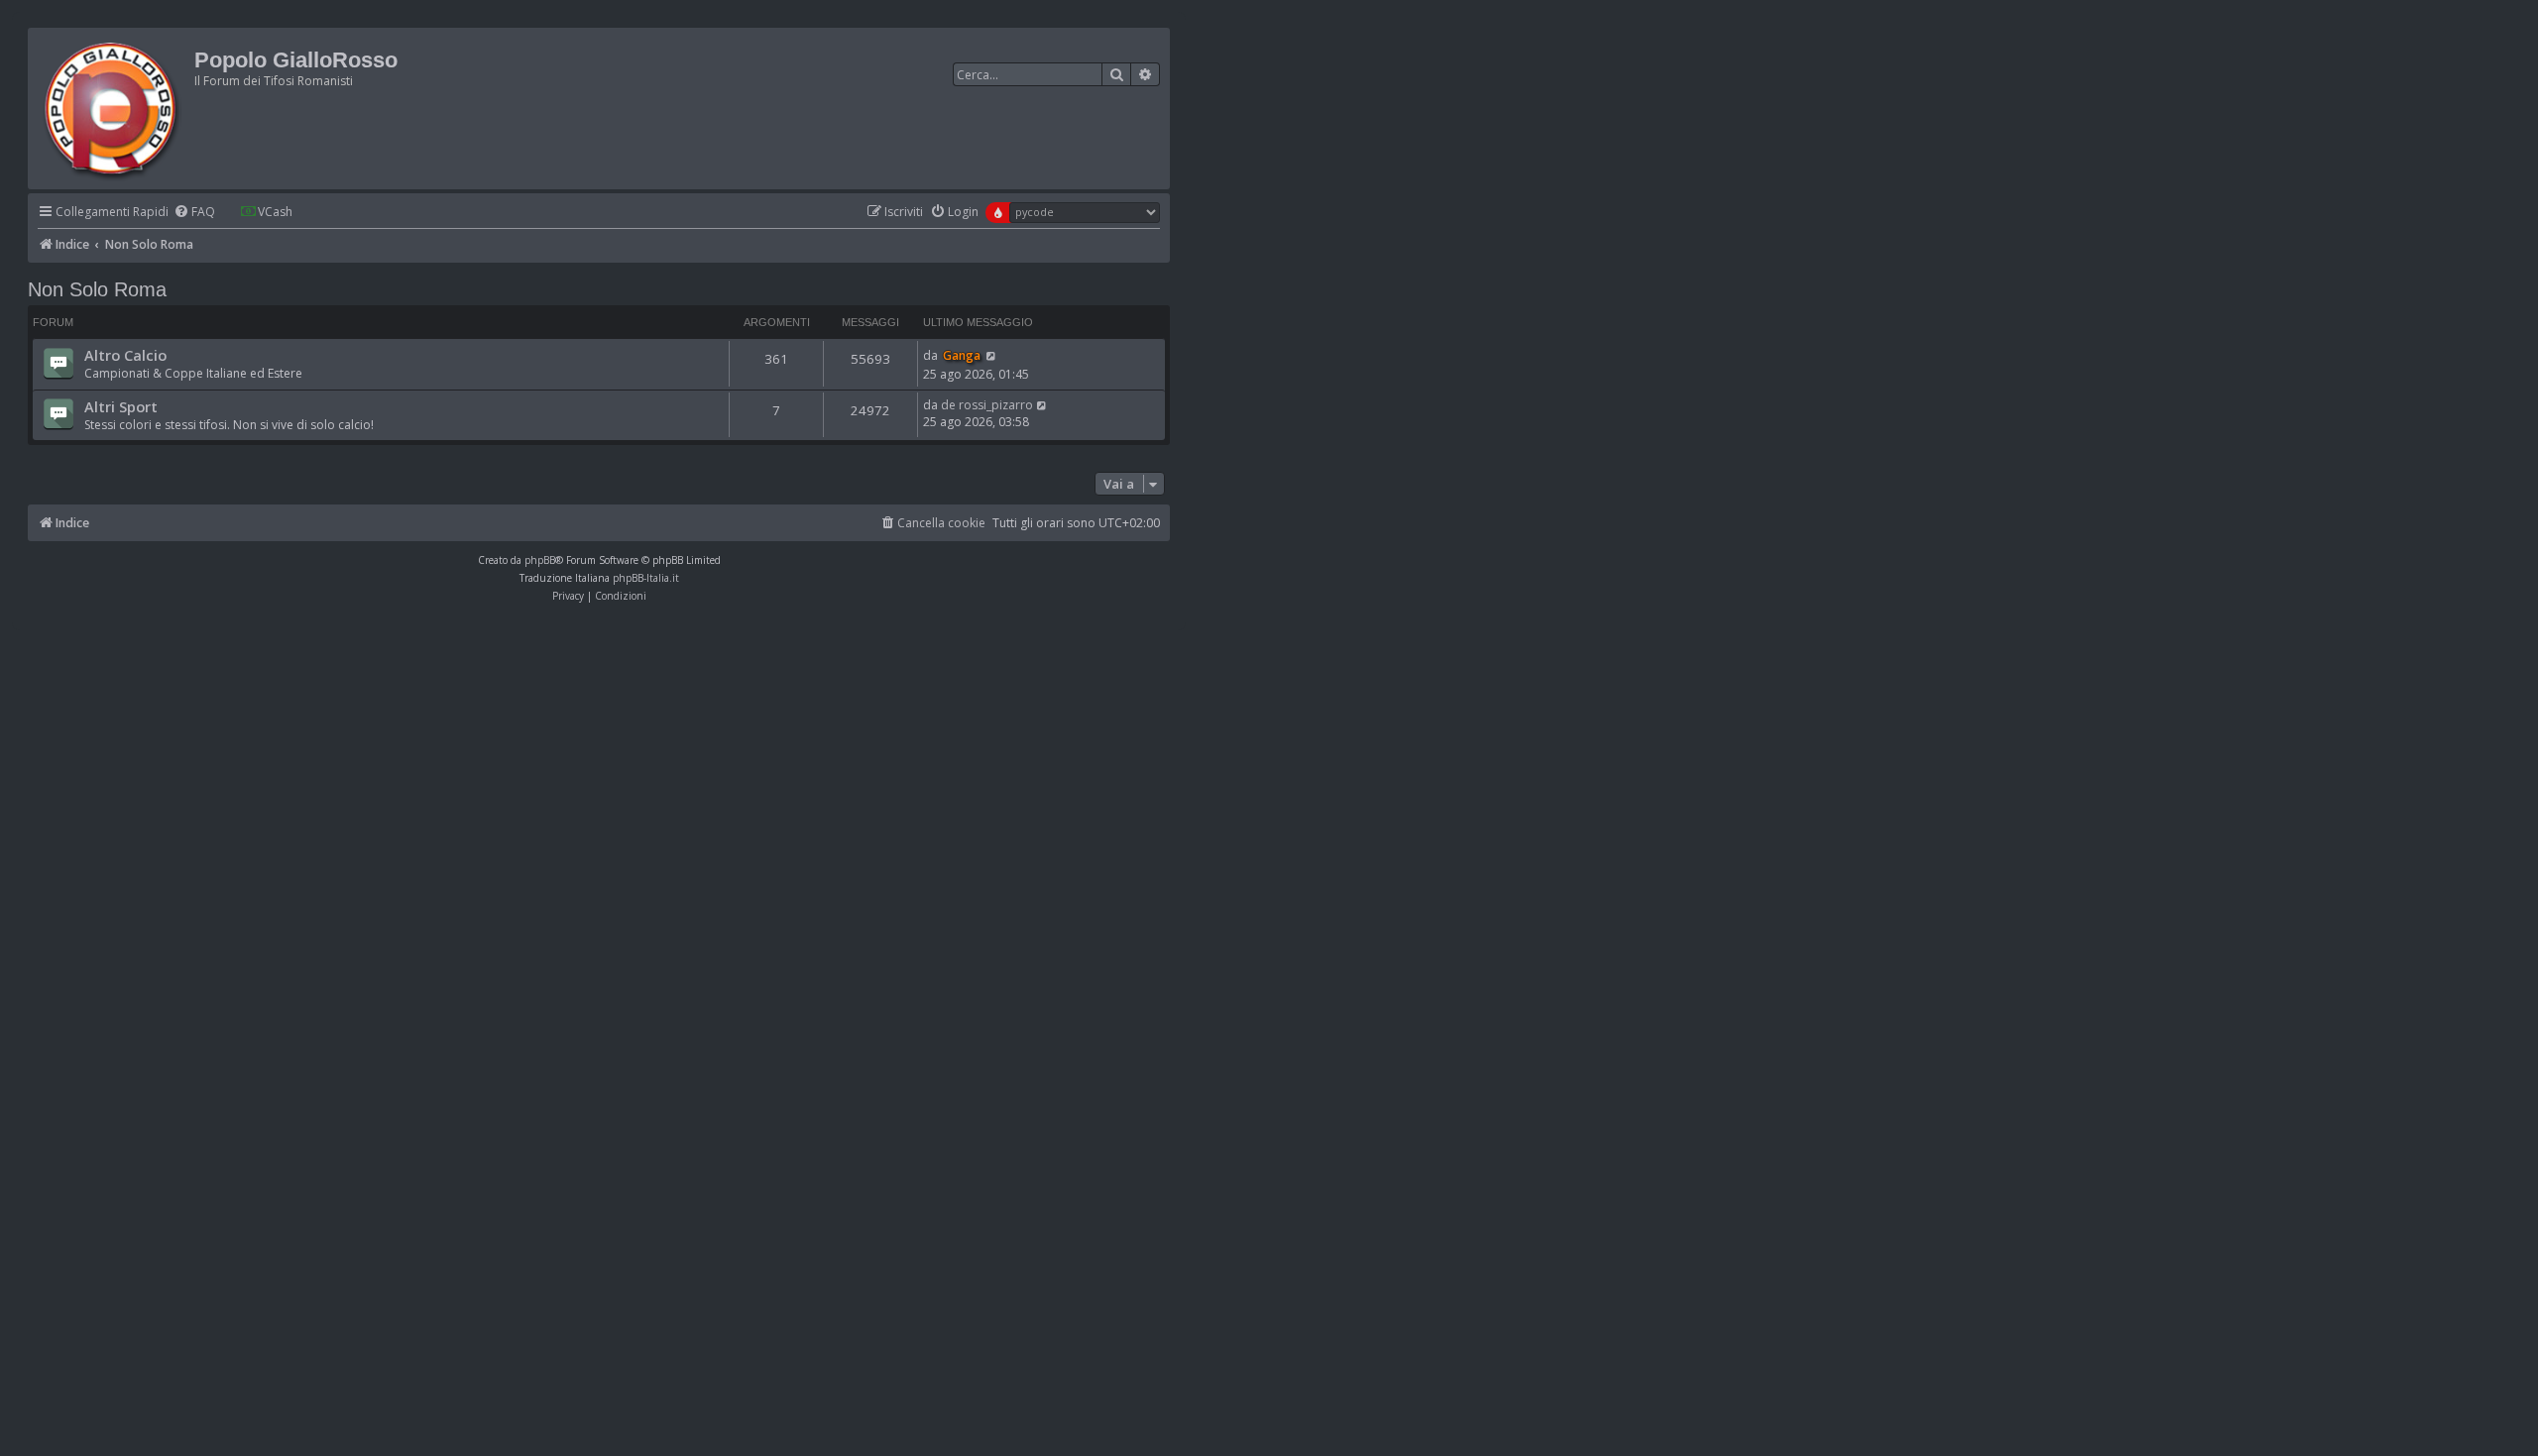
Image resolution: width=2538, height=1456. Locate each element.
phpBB (540, 560)
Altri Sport (121, 406)
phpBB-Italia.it (646, 578)
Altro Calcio (125, 355)
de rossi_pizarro (987, 405)
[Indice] (114, 109)
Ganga (962, 355)
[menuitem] (194, 213)
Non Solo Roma (97, 289)
